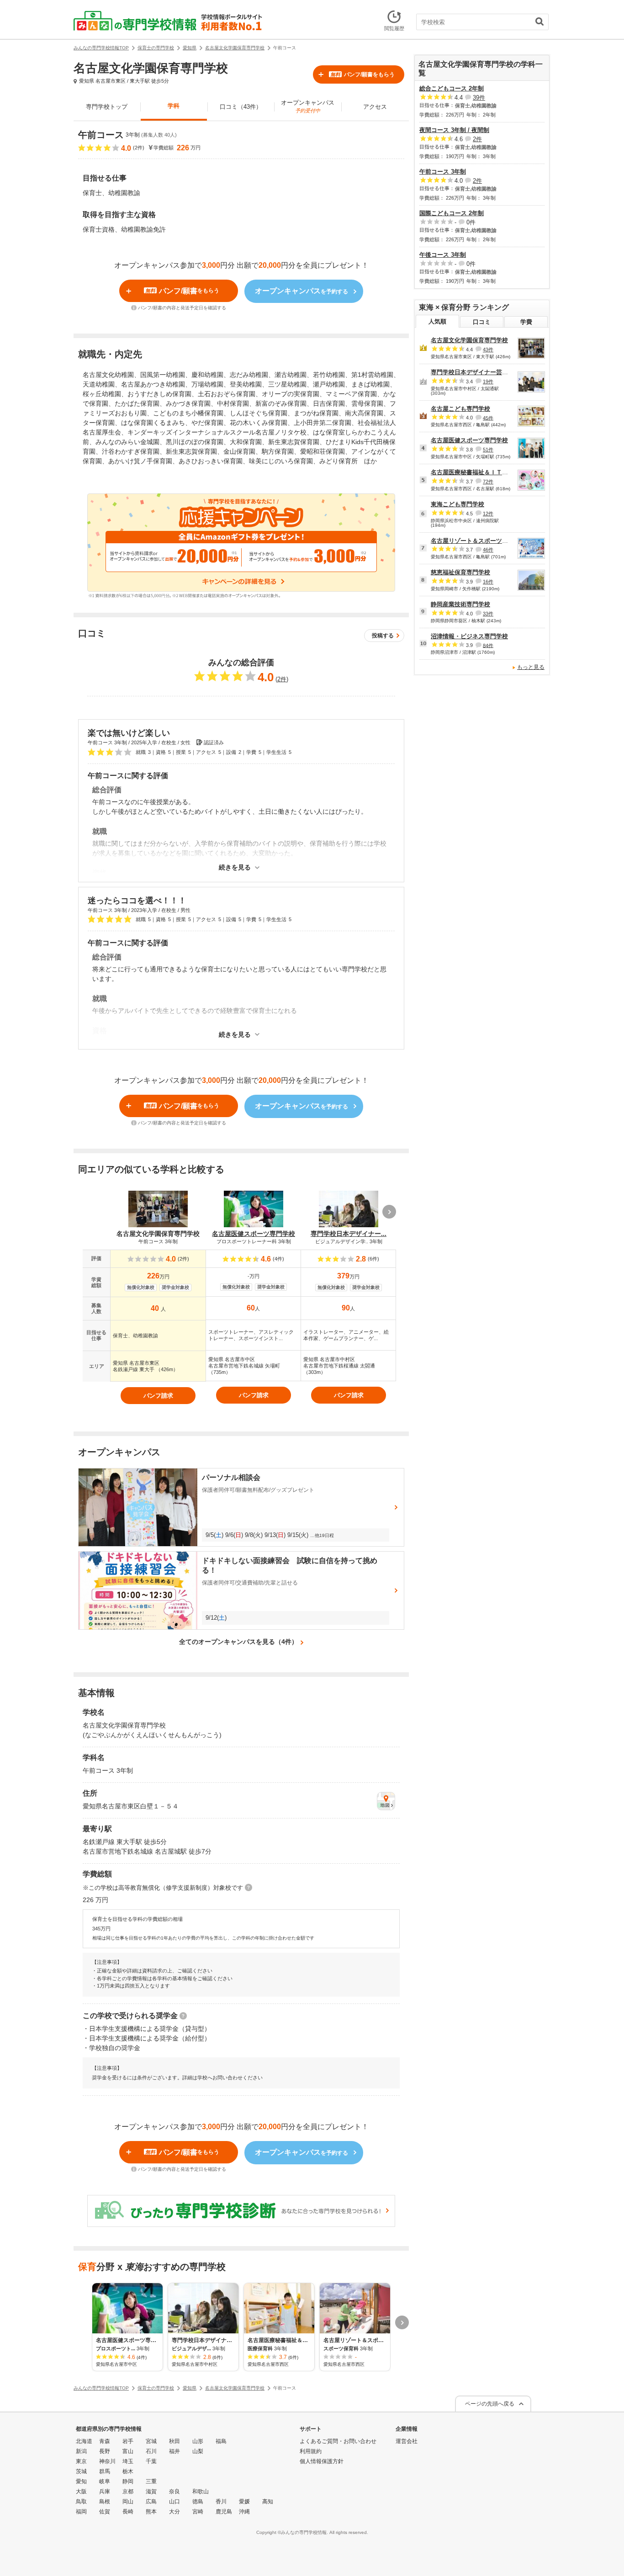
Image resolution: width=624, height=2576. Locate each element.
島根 (105, 2502)
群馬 (105, 2471)
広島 (151, 2502)
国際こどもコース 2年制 (452, 213)
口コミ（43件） (241, 107)
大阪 (81, 2491)
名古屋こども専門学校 (460, 409)
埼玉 (128, 2461)
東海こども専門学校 (457, 504)
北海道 (84, 2441)
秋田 (175, 2441)
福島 (221, 2441)
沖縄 (244, 2512)
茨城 (81, 2471)
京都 (128, 2491)
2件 (282, 679)
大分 (175, 2512)
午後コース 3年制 (443, 255)
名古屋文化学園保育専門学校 (469, 340)
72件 (488, 482)
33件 (488, 614)
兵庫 (105, 2491)
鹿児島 (224, 2512)
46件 (488, 550)
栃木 (128, 2471)
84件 (488, 645)
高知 (268, 2502)
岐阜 (105, 2481)
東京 (81, 2461)
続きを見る (235, 867)
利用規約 (311, 2451)
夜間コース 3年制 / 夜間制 (454, 130)
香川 (221, 2502)
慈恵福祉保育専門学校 (460, 572)
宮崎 (198, 2512)
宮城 (151, 2441)
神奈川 (107, 2461)
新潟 (81, 2451)
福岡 (81, 2512)
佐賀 (105, 2512)
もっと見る (531, 667)
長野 (105, 2451)
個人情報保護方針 (322, 2461)
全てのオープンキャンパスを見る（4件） (238, 1642)
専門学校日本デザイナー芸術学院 (475, 372)
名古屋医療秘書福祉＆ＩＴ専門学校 (478, 472)
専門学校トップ (107, 107)
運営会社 (407, 2441)
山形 (198, 2441)
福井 (175, 2451)
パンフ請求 (158, 1396)
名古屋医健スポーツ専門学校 (469, 440)
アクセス (375, 107)
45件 (488, 418)
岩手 (128, 2441)
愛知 (81, 2481)
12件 (488, 514)
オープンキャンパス (308, 106)
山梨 (198, 2451)
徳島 (198, 2502)
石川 (151, 2451)
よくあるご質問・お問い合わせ (338, 2441)
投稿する (383, 636)
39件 (479, 98)
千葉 (151, 2461)
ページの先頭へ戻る (490, 2404)
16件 (488, 582)
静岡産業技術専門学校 (460, 604)
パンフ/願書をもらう (362, 74)
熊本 (151, 2512)
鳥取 (81, 2502)
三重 (151, 2481)
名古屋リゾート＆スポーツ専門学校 (478, 541)
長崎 (128, 2512)
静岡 (128, 2481)
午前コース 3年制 (443, 172)
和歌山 (201, 2491)
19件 (488, 382)
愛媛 (244, 2502)
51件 (488, 450)
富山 (128, 2451)
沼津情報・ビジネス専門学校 (469, 636)
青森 (105, 2441)
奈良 (175, 2491)
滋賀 (151, 2491)
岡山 (128, 2502)
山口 (175, 2502)
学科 (174, 106)
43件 (488, 350)
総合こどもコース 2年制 (452, 88)
